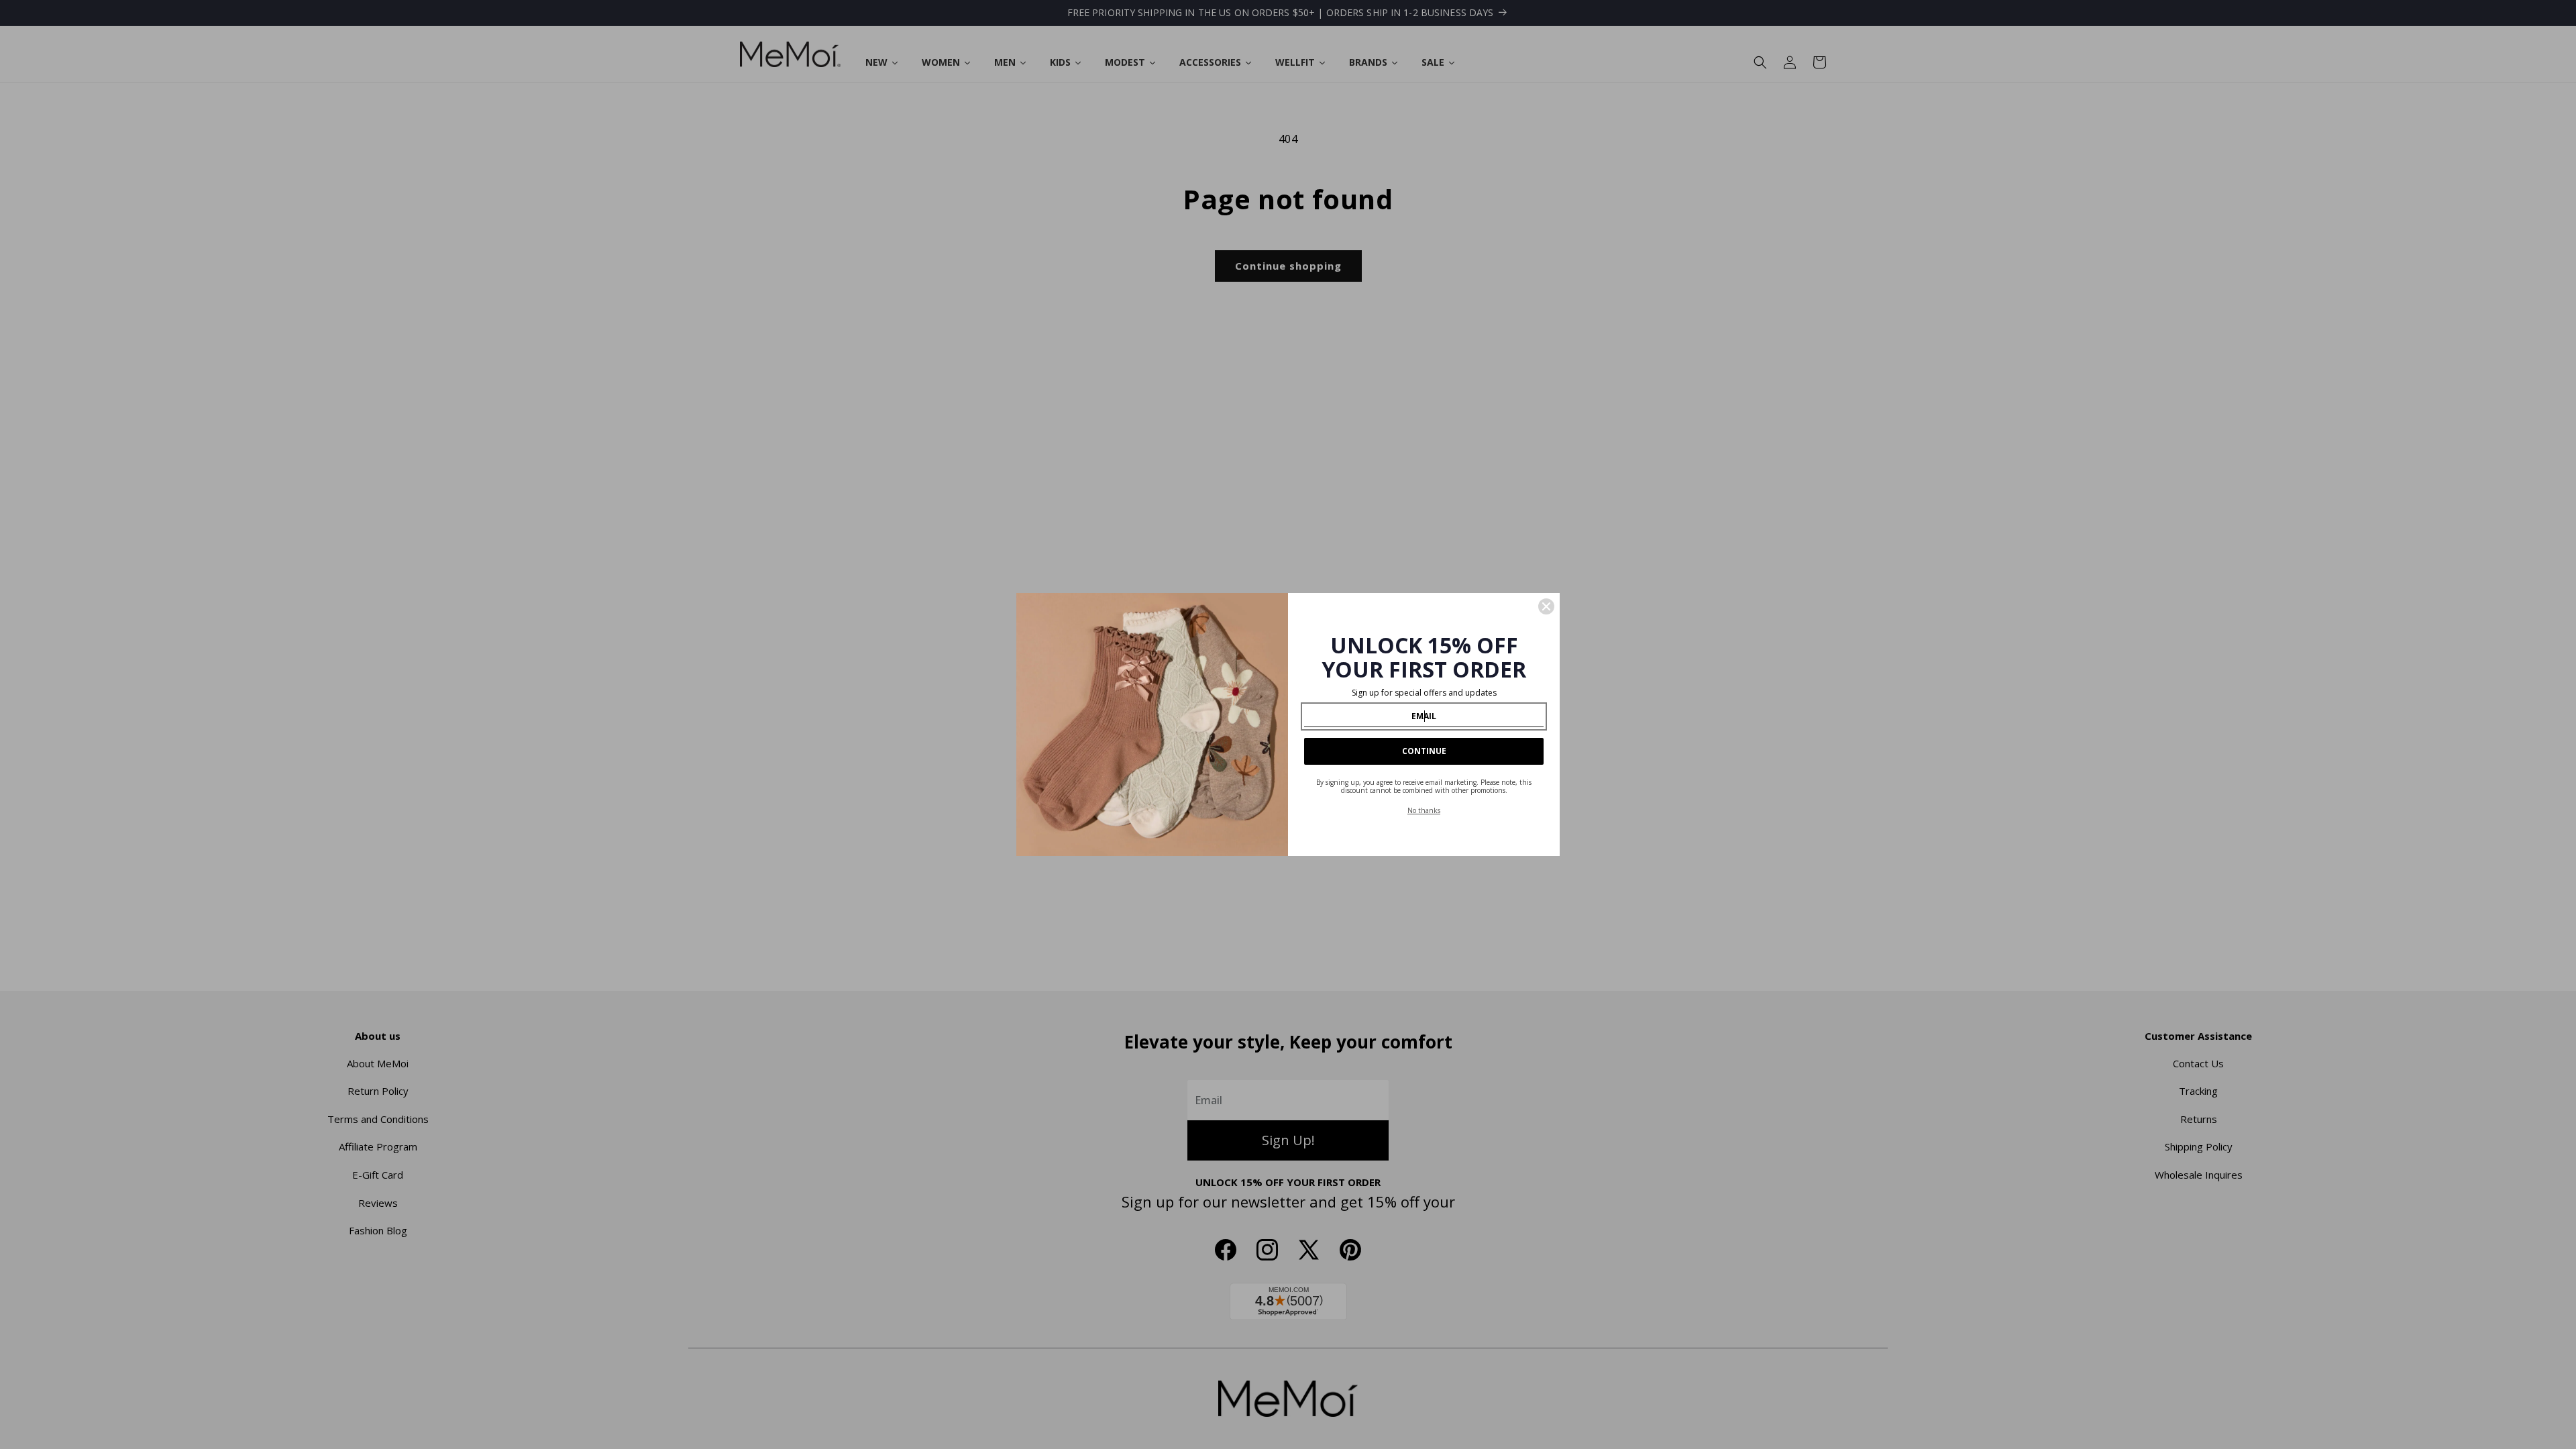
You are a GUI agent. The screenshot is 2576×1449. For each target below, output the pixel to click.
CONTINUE (1424, 751)
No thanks (1424, 810)
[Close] (1546, 606)
